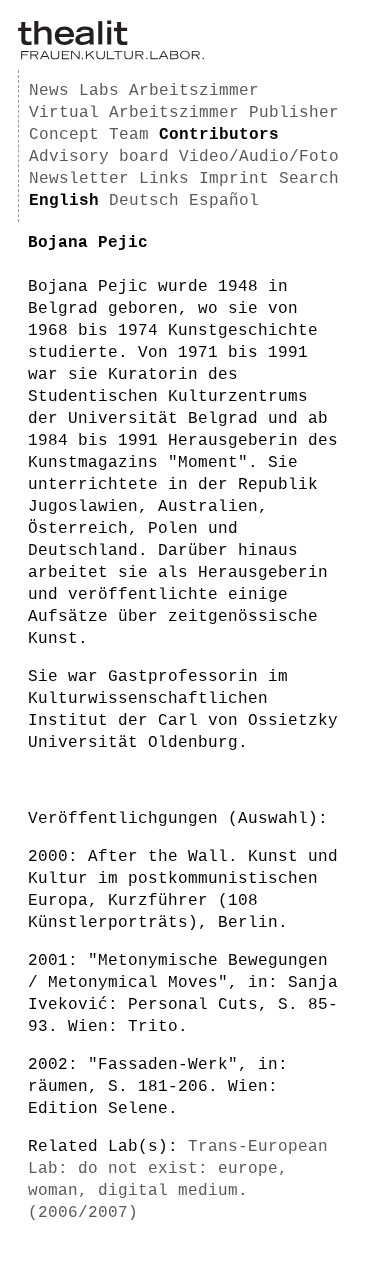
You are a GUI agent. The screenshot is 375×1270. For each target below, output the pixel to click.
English (64, 201)
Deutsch (144, 201)
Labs (99, 91)
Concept (64, 135)
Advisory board (99, 157)
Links (164, 179)
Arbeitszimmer (194, 91)
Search (309, 179)
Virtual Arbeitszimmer (134, 113)
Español (224, 201)
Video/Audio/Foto (259, 157)
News (49, 91)
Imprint (234, 179)
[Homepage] (111, 56)
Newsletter (79, 179)
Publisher (294, 113)
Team (129, 135)
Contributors (219, 135)
